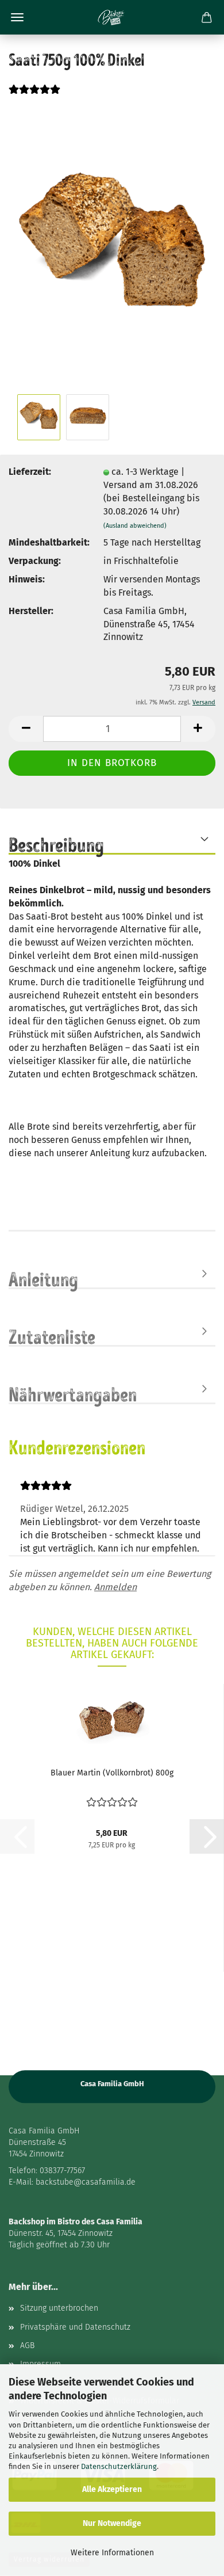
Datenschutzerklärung (119, 2466)
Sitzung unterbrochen (59, 2308)
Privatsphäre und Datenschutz (75, 2327)
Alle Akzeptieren (112, 2489)
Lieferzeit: (30, 472)
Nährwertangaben (73, 1393)
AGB (27, 2346)
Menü (17, 17)
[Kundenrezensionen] (34, 96)
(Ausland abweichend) (135, 526)
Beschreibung (56, 844)
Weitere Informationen (112, 2553)
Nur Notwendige (112, 2523)
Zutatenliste (52, 1336)
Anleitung (43, 1278)
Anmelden (115, 1587)
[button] (26, 729)
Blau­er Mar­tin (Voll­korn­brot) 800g (112, 1773)
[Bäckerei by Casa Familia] (112, 17)
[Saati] (112, 247)
